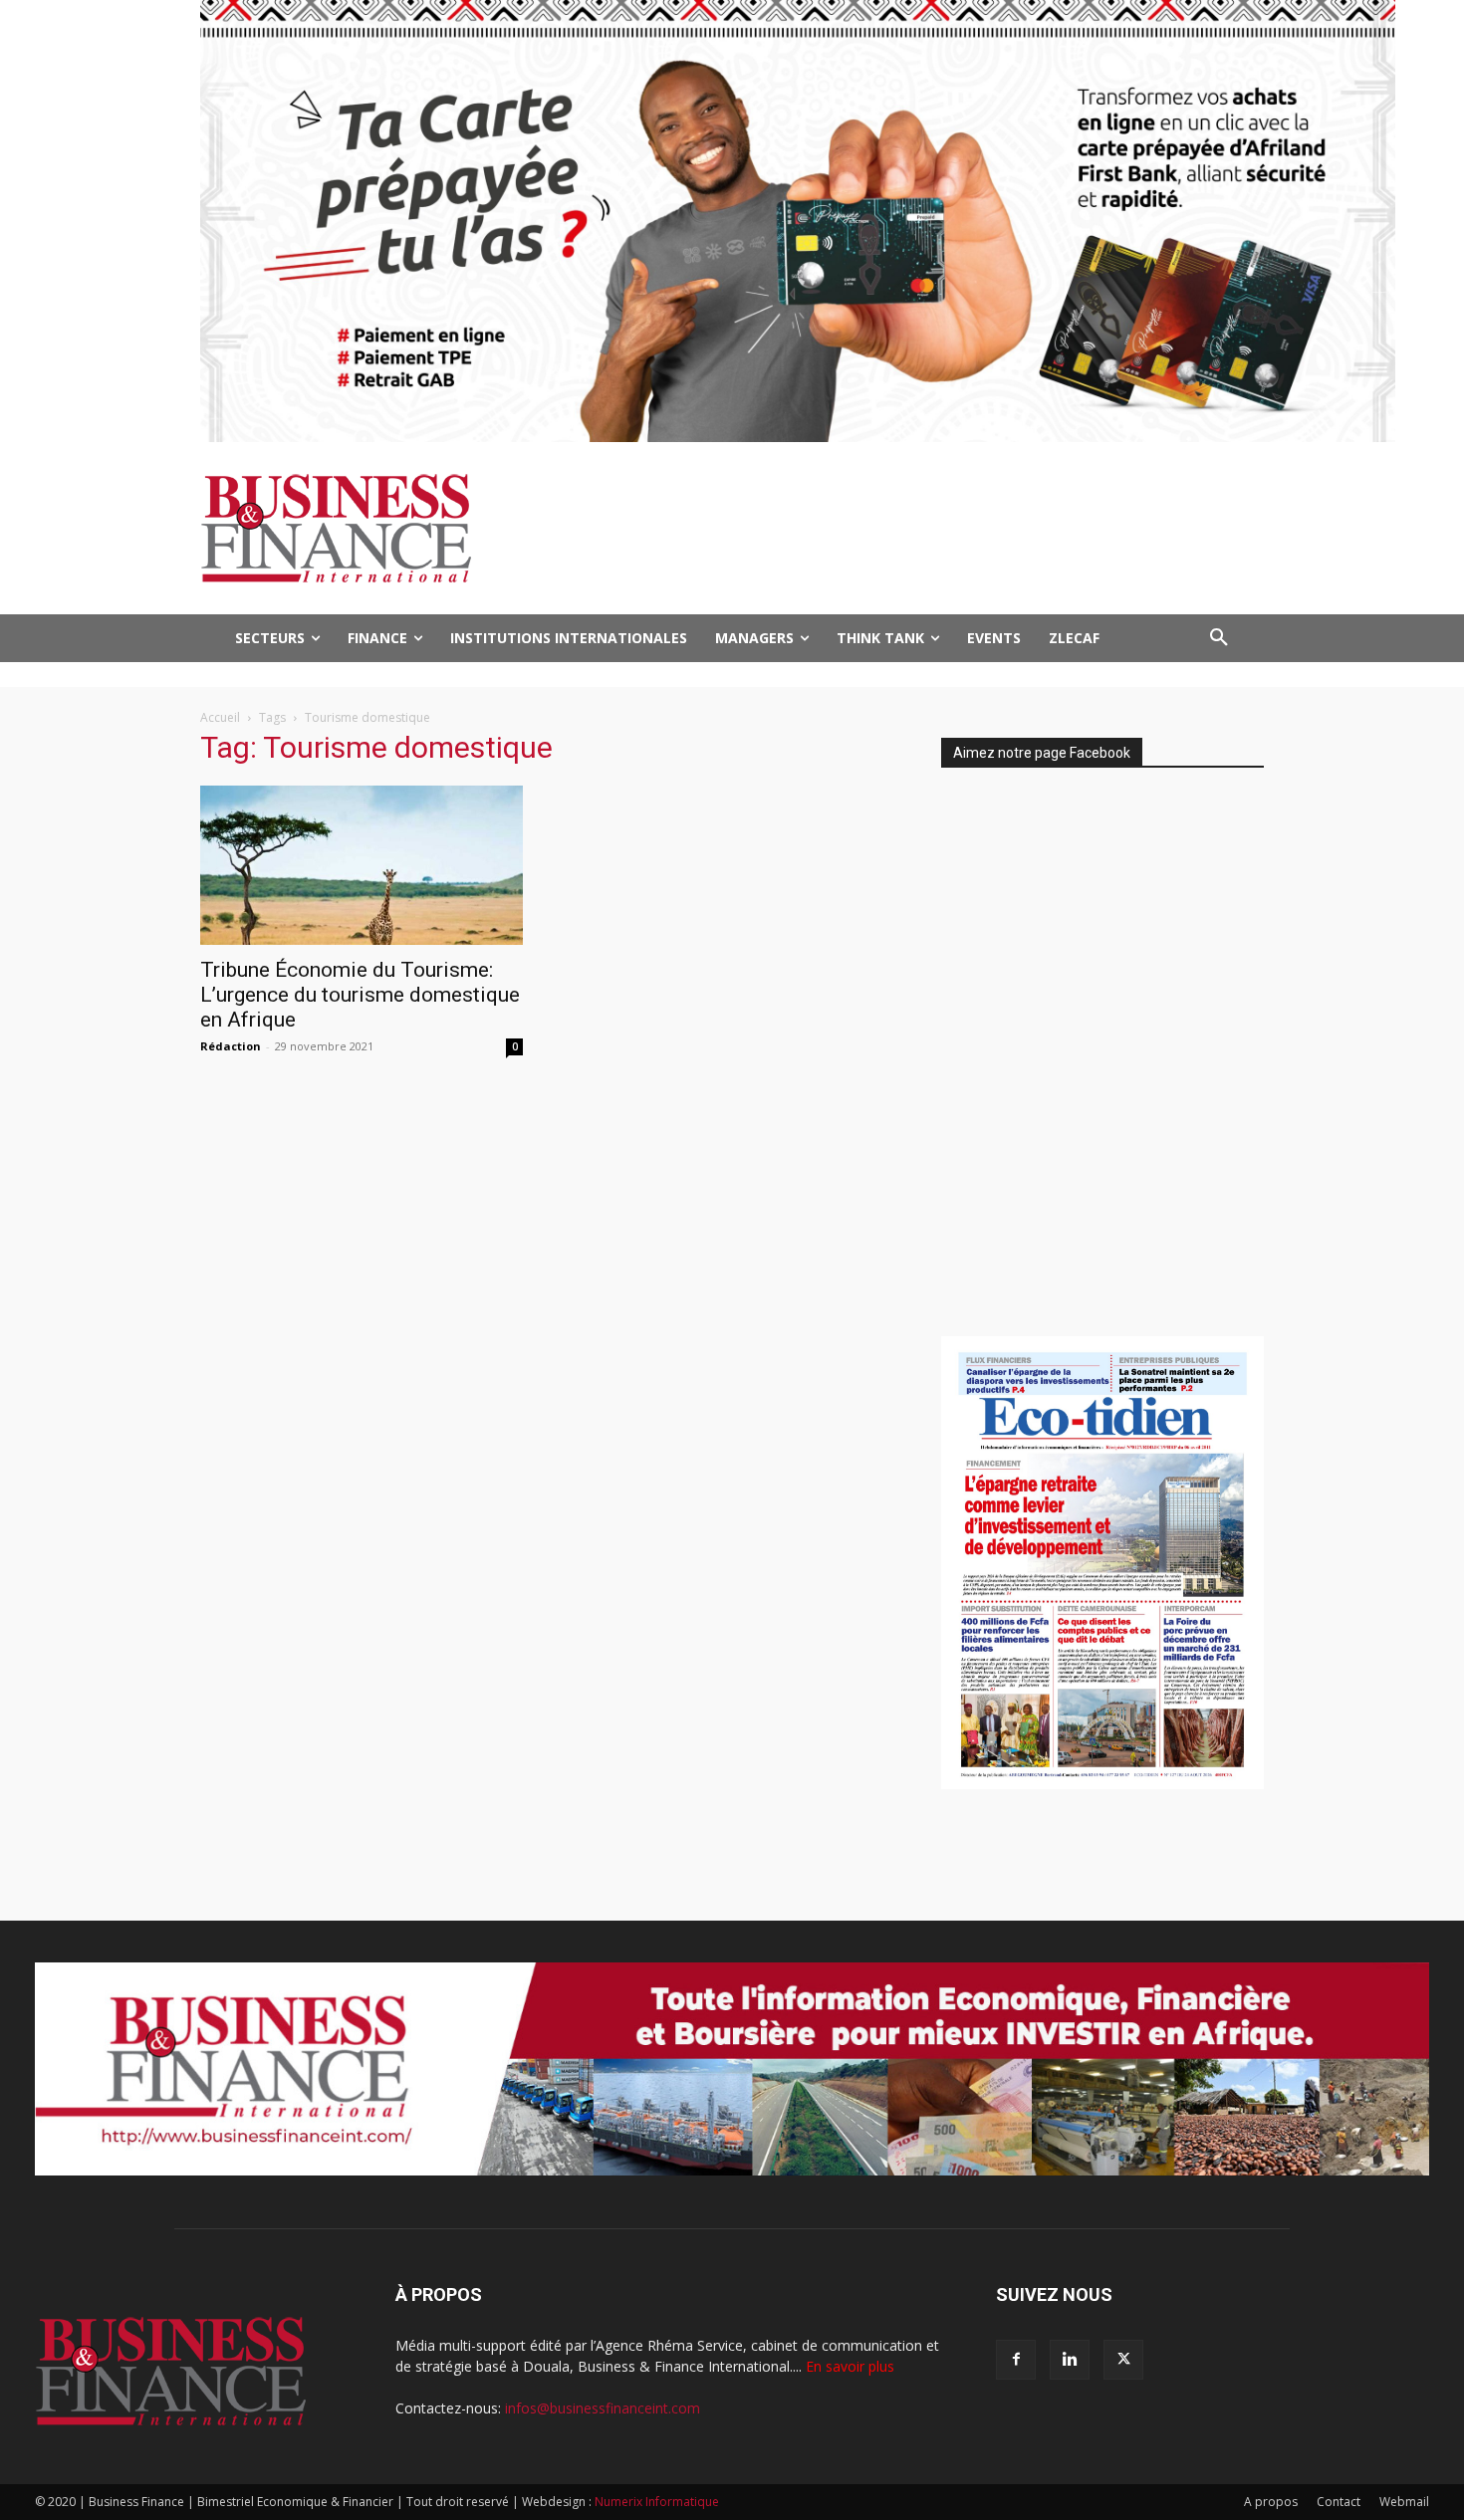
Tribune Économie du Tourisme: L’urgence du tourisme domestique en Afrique (360, 995)
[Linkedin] (1070, 2360)
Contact (1339, 2502)
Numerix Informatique (657, 2502)
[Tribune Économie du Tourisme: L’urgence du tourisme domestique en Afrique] (362, 865)
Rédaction (231, 1046)
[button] (1219, 638)
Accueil (220, 717)
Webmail (1404, 2502)
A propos (1271, 2502)
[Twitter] (1123, 2360)
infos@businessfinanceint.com (603, 2408)
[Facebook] (1016, 2360)
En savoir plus (850, 2366)
